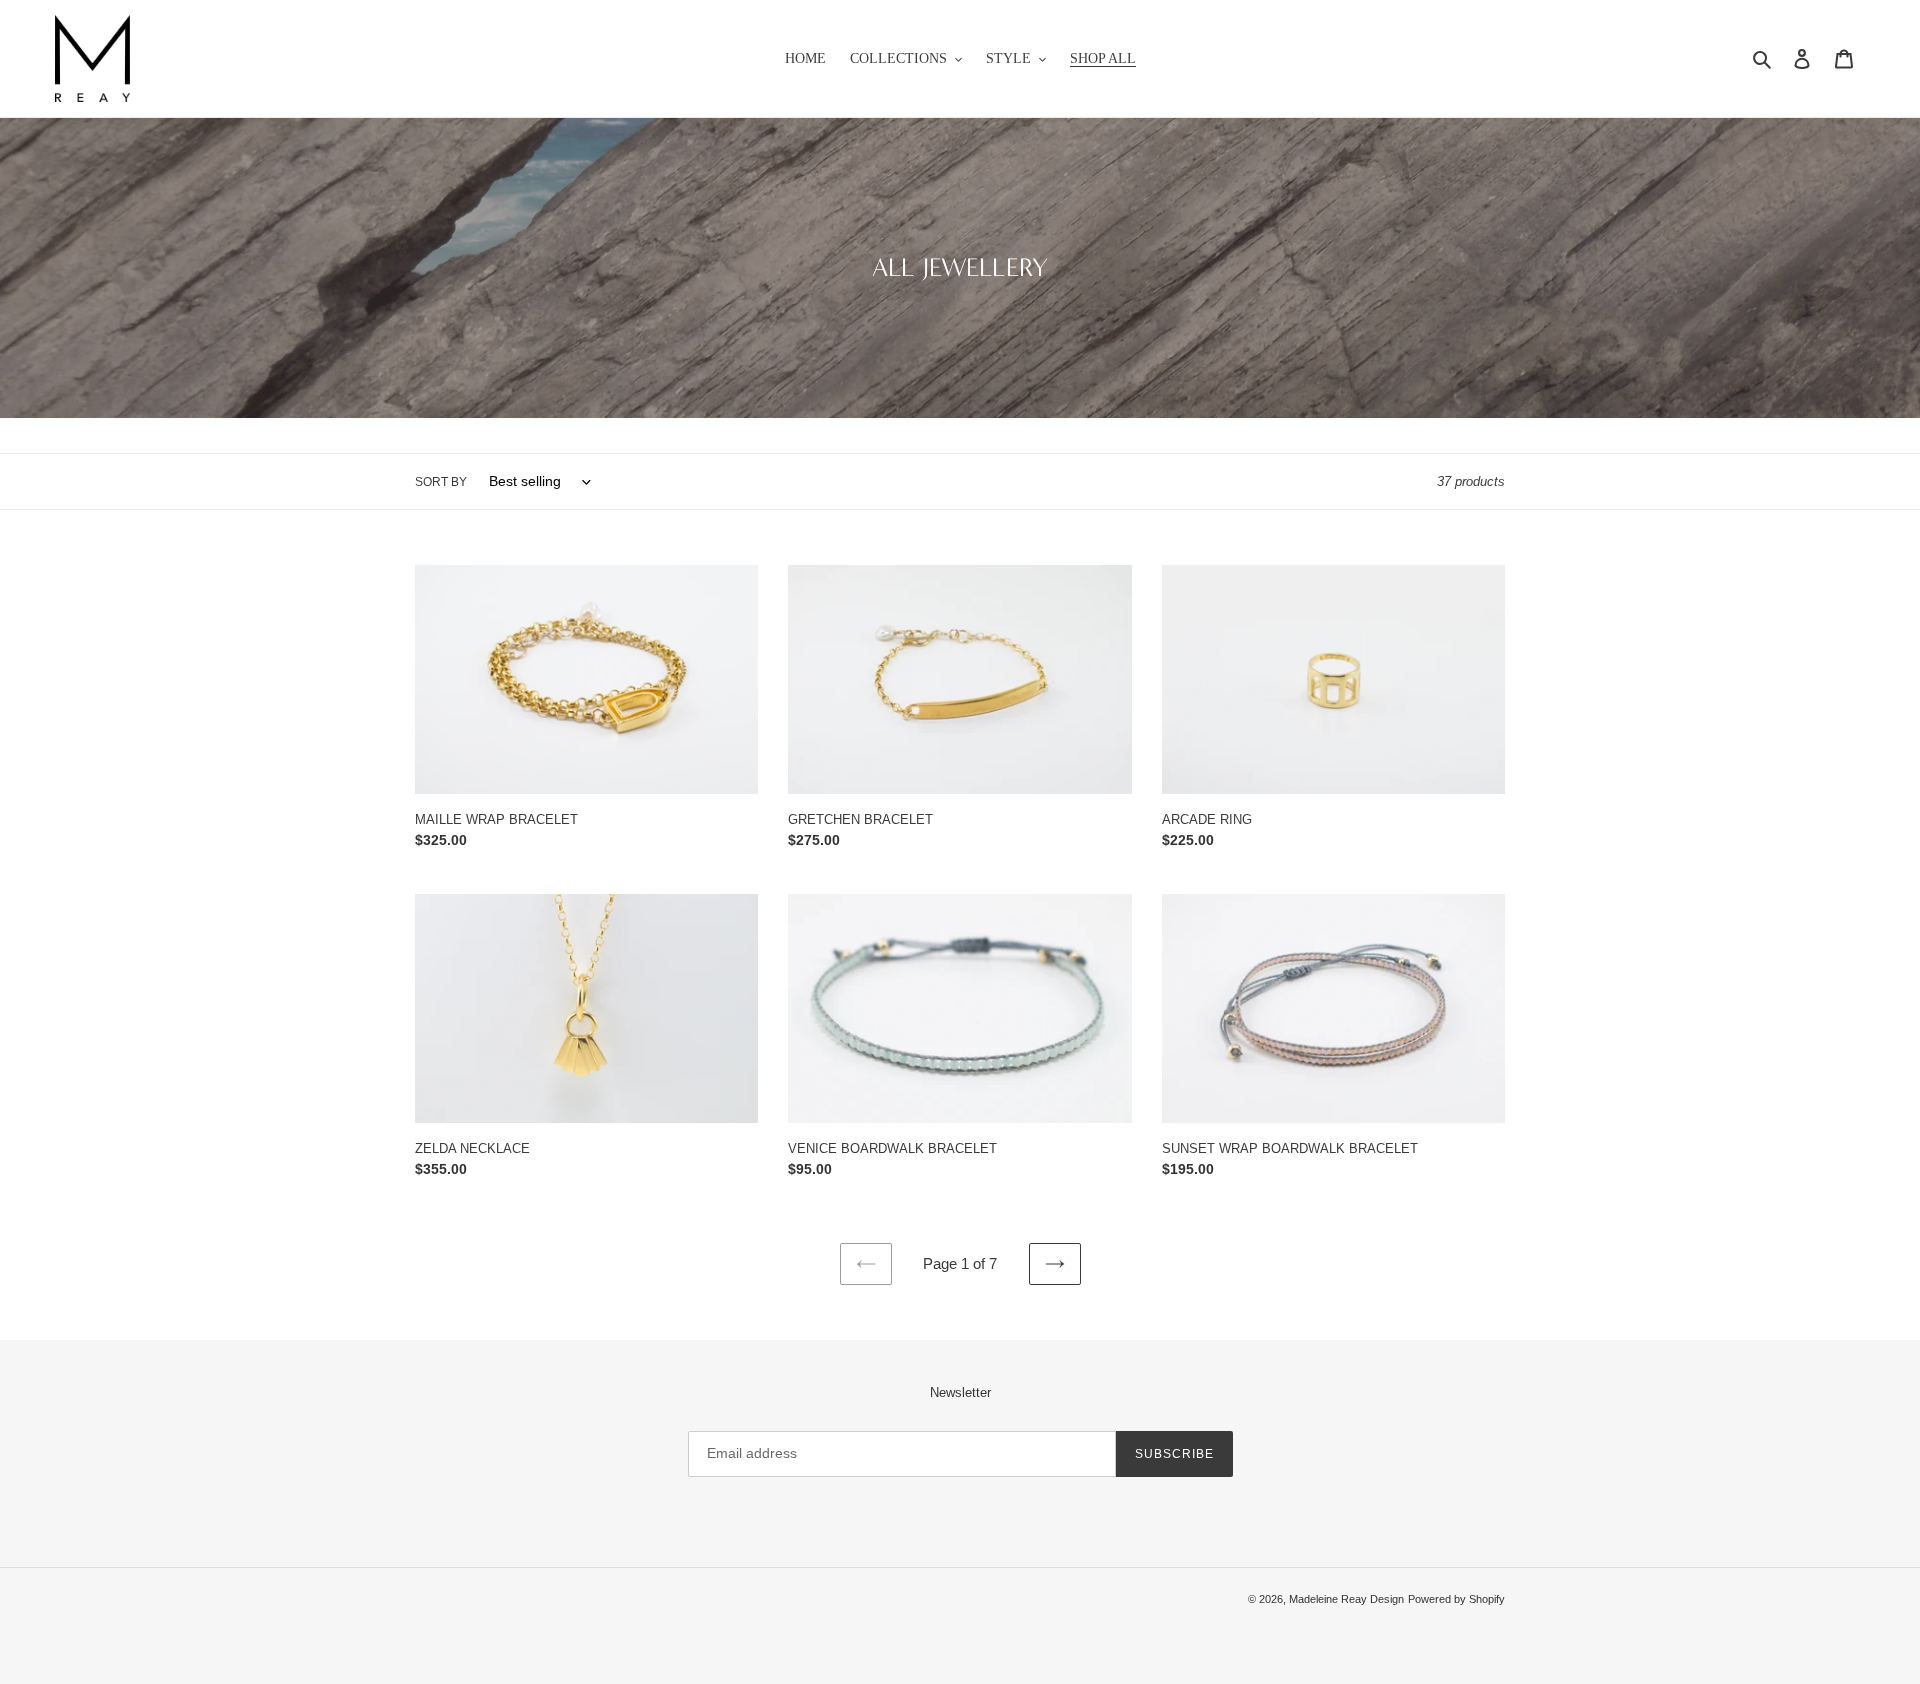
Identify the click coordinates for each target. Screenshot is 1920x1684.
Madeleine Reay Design (1346, 1599)
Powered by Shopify (1456, 1599)
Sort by (441, 482)
